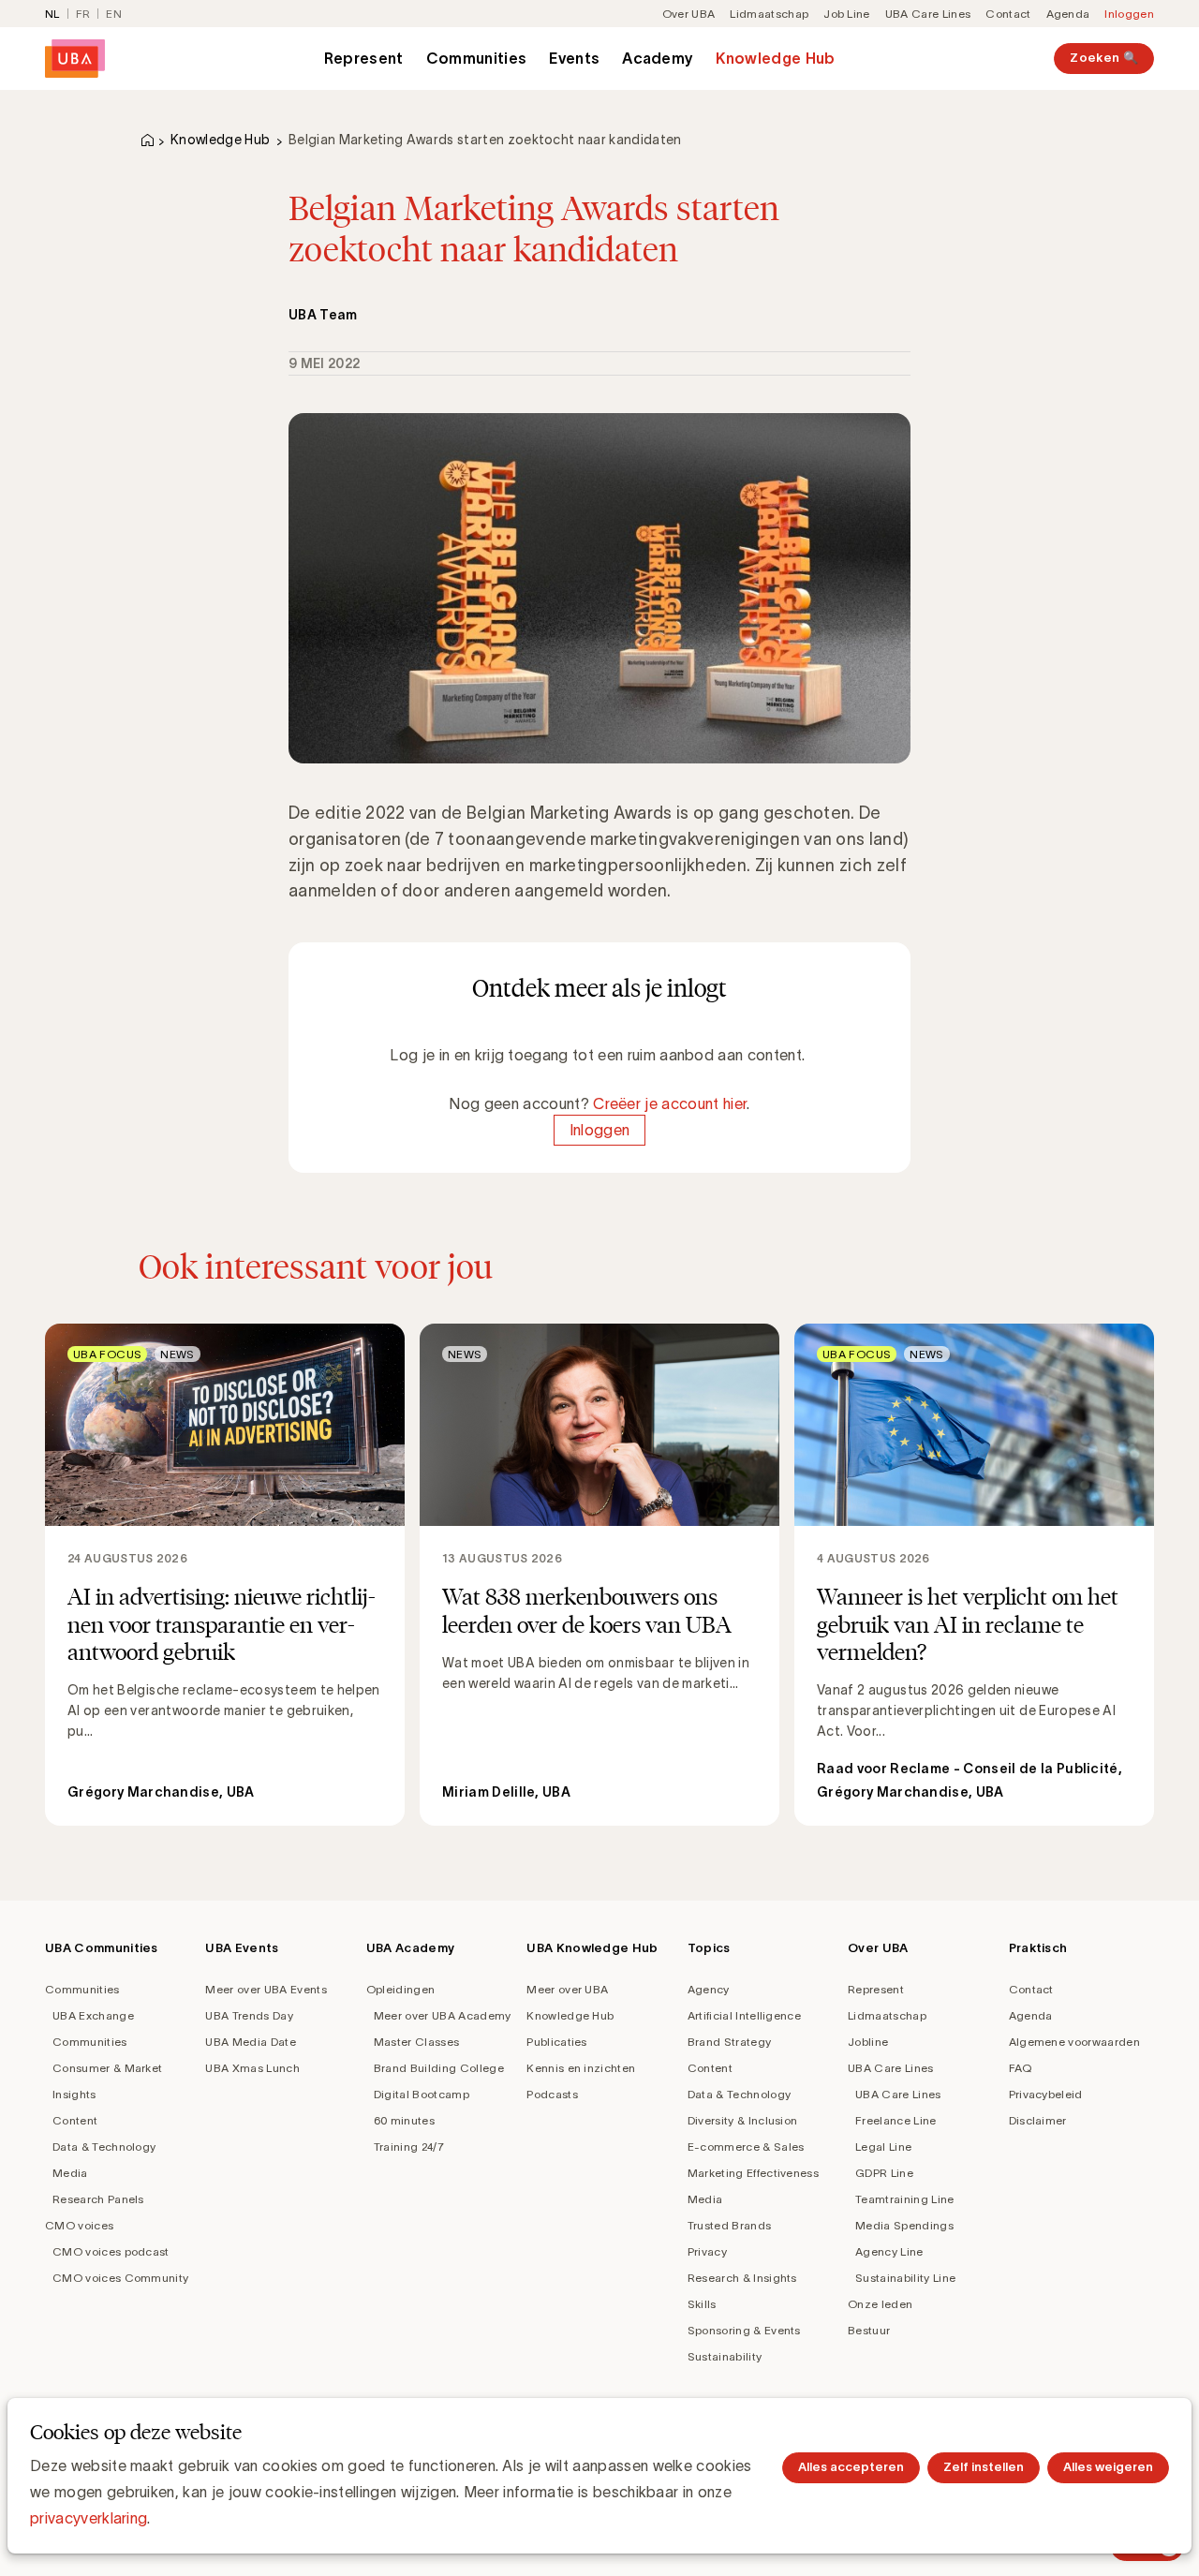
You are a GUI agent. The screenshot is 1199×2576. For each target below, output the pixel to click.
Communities (477, 58)
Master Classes (416, 2042)
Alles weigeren (1108, 2467)
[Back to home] (75, 59)
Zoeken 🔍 (1104, 58)
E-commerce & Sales (746, 2147)
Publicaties (557, 2042)
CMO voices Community (120, 2278)
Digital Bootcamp (422, 2094)
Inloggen (1129, 14)
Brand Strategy (729, 2042)
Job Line (847, 14)
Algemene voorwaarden (1074, 2042)
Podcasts (552, 2094)
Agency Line (889, 2251)
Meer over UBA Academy (443, 2015)
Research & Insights (742, 2278)
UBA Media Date (250, 2042)
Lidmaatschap (769, 14)
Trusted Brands (729, 2225)
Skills (702, 2304)
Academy (658, 58)
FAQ (1021, 2068)
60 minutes (404, 2120)
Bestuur (869, 2330)
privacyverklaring (89, 2518)
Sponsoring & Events (744, 2330)
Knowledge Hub (775, 58)
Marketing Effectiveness (753, 2173)
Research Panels (98, 2199)
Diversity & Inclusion (743, 2120)
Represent (364, 58)
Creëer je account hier (670, 1103)
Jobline (868, 2042)
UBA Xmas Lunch (252, 2068)
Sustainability (725, 2356)
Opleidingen (401, 1989)
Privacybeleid (1046, 2094)
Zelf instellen (984, 2467)
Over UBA (689, 14)
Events (574, 58)
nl (52, 14)
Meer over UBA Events (266, 1989)
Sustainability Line (905, 2278)
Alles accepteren (851, 2467)
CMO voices (79, 2225)
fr (83, 14)
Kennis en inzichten (581, 2068)
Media (70, 2173)
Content (75, 2120)
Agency (709, 1989)
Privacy (707, 2251)
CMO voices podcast (111, 2251)
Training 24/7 (409, 2147)
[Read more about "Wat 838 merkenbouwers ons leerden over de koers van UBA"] (599, 1575)
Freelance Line (896, 2120)
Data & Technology (104, 2147)
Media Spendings (904, 2225)
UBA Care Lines (928, 14)
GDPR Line (884, 2173)
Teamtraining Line (904, 2199)
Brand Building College (439, 2068)
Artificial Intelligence (744, 2015)
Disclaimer (1038, 2120)
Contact (1008, 14)
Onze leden (880, 2304)
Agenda (1068, 14)
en (114, 14)
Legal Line (883, 2147)
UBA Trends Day (249, 2015)
